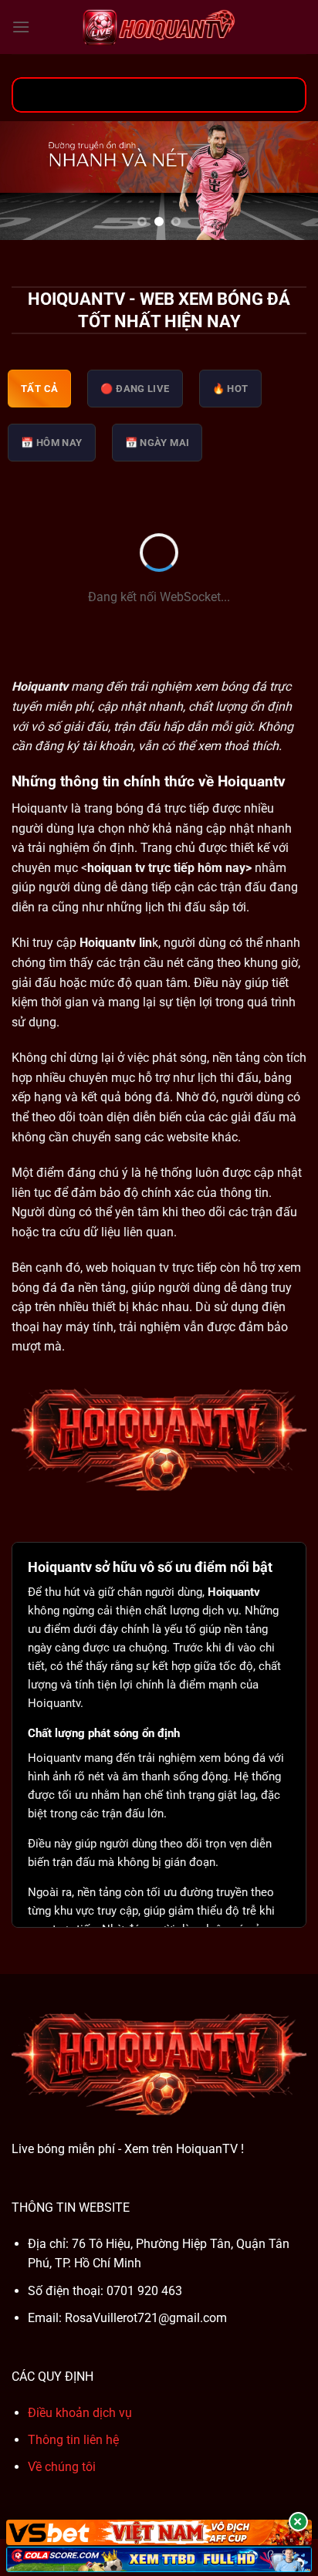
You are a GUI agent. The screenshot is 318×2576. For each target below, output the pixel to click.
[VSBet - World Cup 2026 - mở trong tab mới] (159, 2532)
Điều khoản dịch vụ (80, 2413)
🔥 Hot (230, 389)
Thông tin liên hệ (73, 2440)
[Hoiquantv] (159, 27)
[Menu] (21, 27)
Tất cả (39, 389)
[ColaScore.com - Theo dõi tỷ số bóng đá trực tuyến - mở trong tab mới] (159, 2559)
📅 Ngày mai (157, 443)
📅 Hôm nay (52, 443)
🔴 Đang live (135, 389)
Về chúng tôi (62, 2467)
